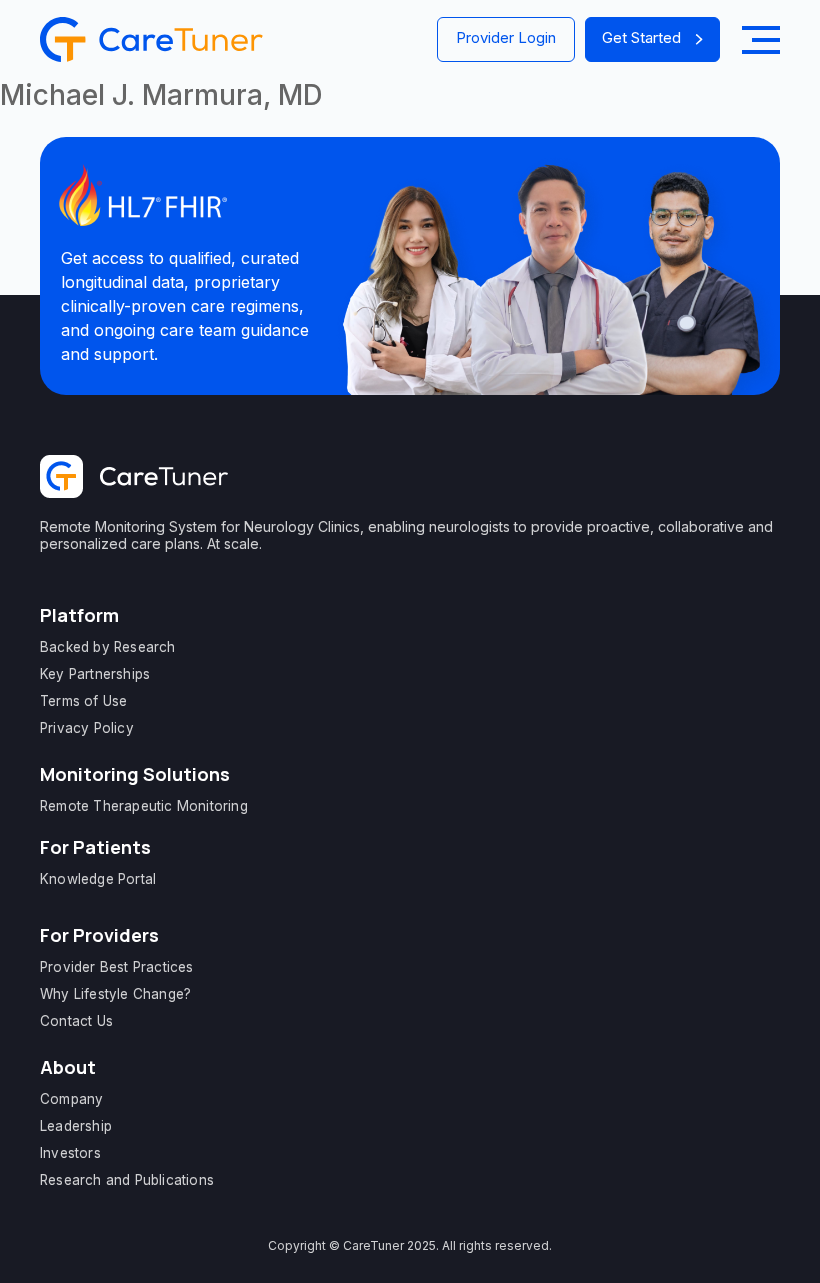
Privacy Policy (87, 728)
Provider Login (506, 37)
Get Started (641, 37)
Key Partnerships (95, 674)
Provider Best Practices (117, 967)
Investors (70, 1153)
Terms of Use (83, 701)
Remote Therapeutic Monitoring (144, 806)
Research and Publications (127, 1180)
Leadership (76, 1126)
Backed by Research (108, 647)
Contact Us (76, 1021)
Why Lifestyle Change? (115, 994)
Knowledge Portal (98, 879)
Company (71, 1099)
